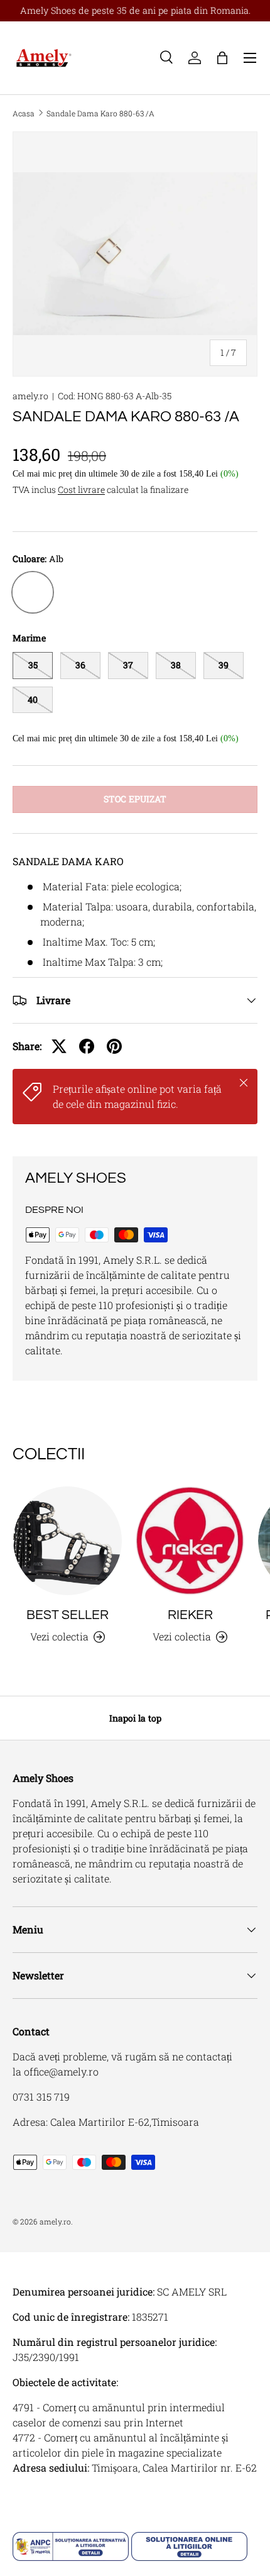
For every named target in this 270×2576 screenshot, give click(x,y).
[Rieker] (190, 1541)
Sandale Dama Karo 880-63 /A (100, 113)
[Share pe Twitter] (59, 1046)
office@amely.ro (61, 2071)
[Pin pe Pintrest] (114, 1046)
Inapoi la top (135, 1718)
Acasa (24, 113)
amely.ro (30, 396)
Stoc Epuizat (135, 799)
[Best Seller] (67, 1541)
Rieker (190, 1615)
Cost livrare (81, 489)
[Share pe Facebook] (87, 1046)
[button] (222, 58)
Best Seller (67, 1615)
